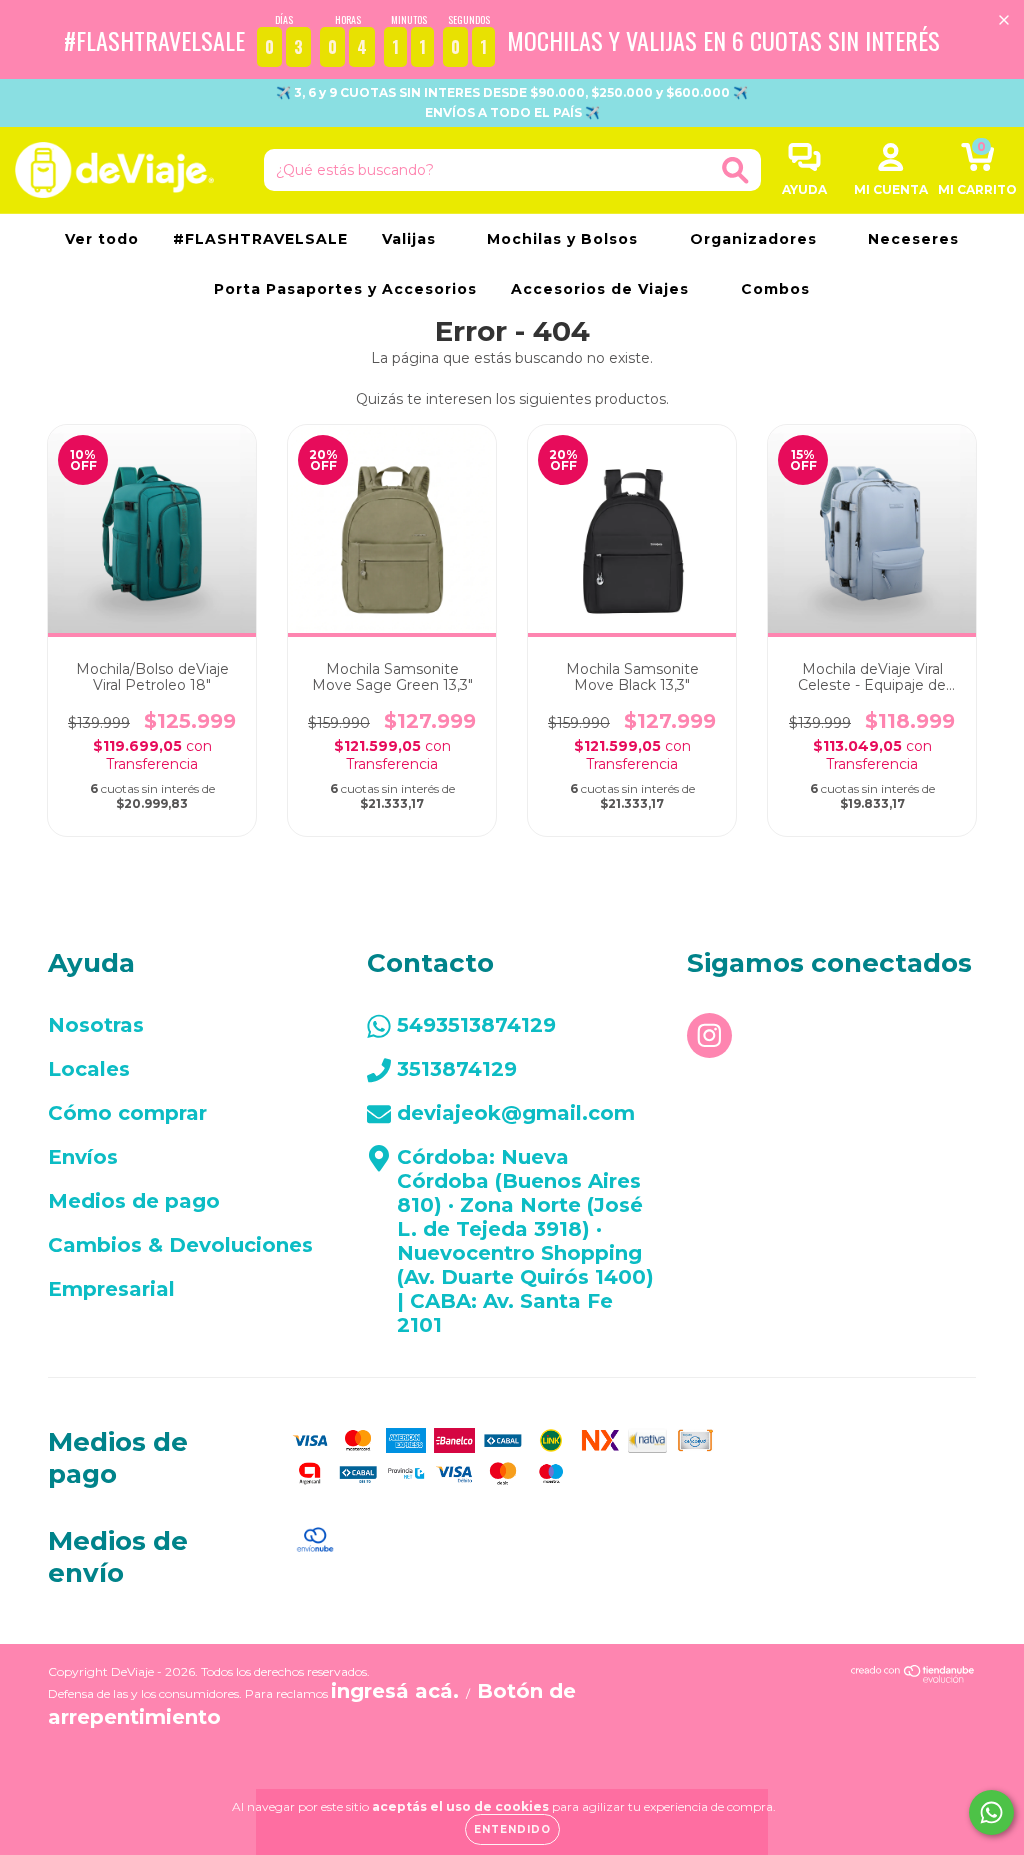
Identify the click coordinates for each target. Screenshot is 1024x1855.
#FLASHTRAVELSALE (260, 239)
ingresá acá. (395, 1691)
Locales (89, 1069)
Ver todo (102, 239)
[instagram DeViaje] (709, 1035)
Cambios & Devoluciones (180, 1245)
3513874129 (457, 1069)
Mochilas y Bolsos (565, 239)
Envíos (83, 1157)
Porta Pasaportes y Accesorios (345, 289)
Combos (775, 289)
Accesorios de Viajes (602, 289)
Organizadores (756, 239)
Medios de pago (134, 1201)
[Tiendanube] (913, 1676)
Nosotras (96, 1025)
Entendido (512, 1829)
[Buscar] (735, 170)
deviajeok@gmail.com (516, 1113)
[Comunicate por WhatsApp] (991, 1812)
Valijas (411, 239)
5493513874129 (476, 1025)
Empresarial (111, 1289)
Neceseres (913, 239)
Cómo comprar (127, 1113)
